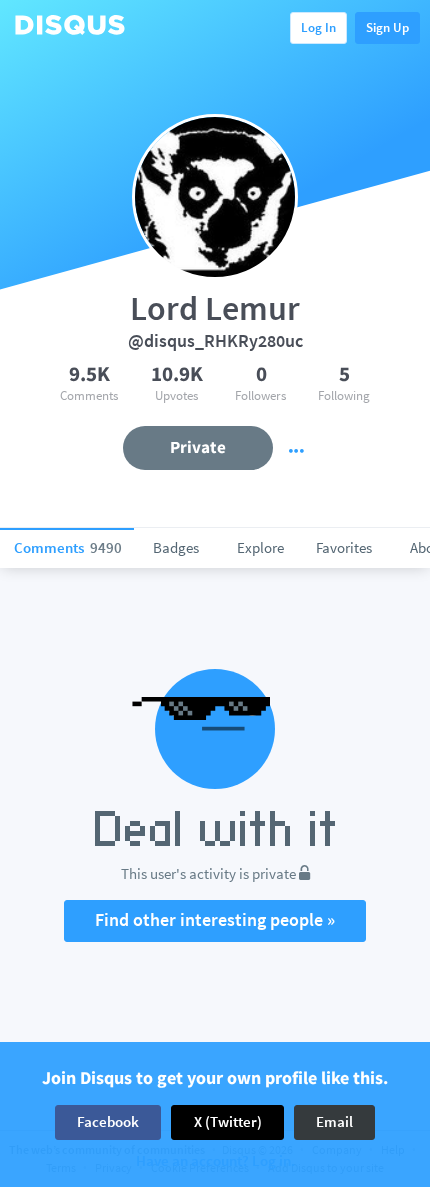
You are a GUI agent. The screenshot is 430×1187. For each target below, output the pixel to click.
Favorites (344, 547)
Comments (68, 547)
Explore (260, 547)
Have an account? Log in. (215, 1161)
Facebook (108, 1121)
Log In (318, 27)
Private (198, 447)
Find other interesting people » (215, 919)
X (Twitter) (228, 1121)
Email (334, 1121)
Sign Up (387, 27)
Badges (176, 547)
